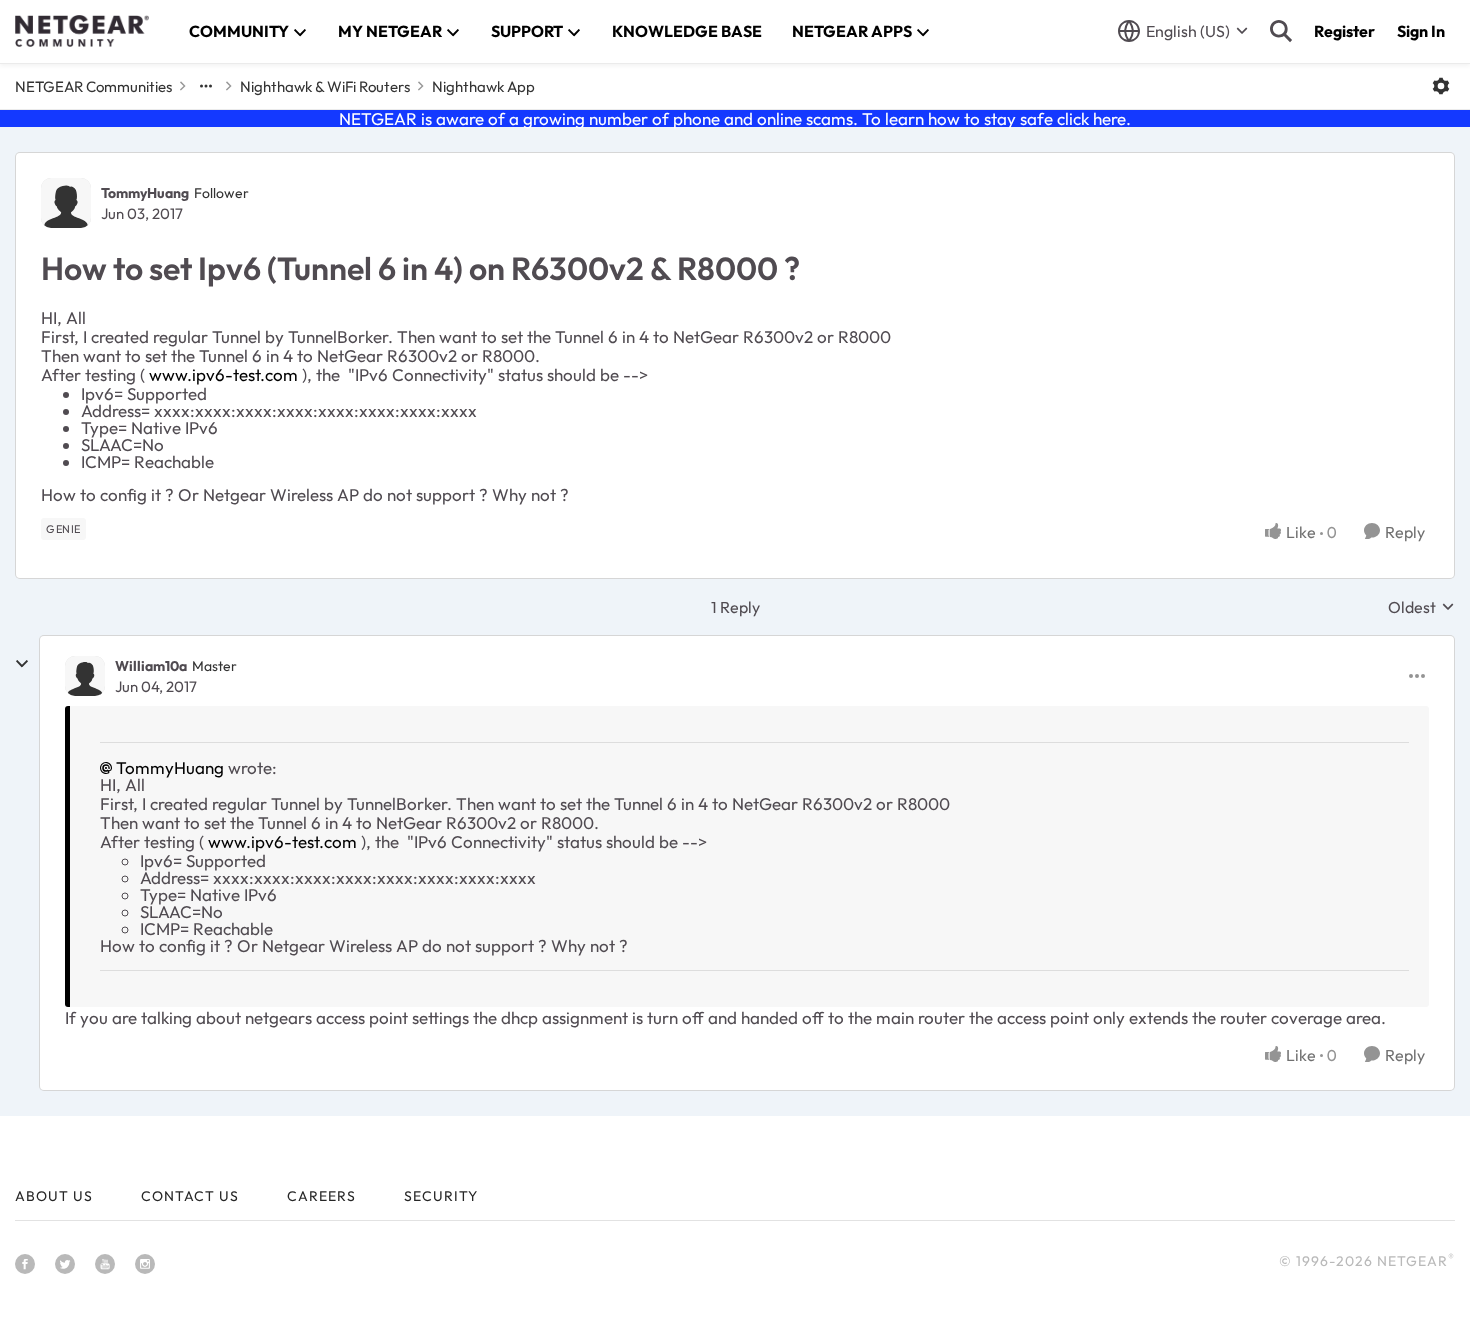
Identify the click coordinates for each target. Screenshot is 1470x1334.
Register (1344, 31)
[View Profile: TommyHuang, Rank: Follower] (66, 203)
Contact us (190, 1196)
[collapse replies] (22, 664)
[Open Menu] (1441, 86)
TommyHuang (145, 193)
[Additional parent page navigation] (206, 86)
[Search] (1281, 31)
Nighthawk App (483, 86)
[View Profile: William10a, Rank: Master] (85, 676)
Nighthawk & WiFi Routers (325, 86)
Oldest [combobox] (1421, 607)
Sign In (1421, 31)
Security (441, 1196)
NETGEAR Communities (93, 86)
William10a (151, 666)
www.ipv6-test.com (223, 374)
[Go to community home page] (82, 31)
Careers (321, 1196)
